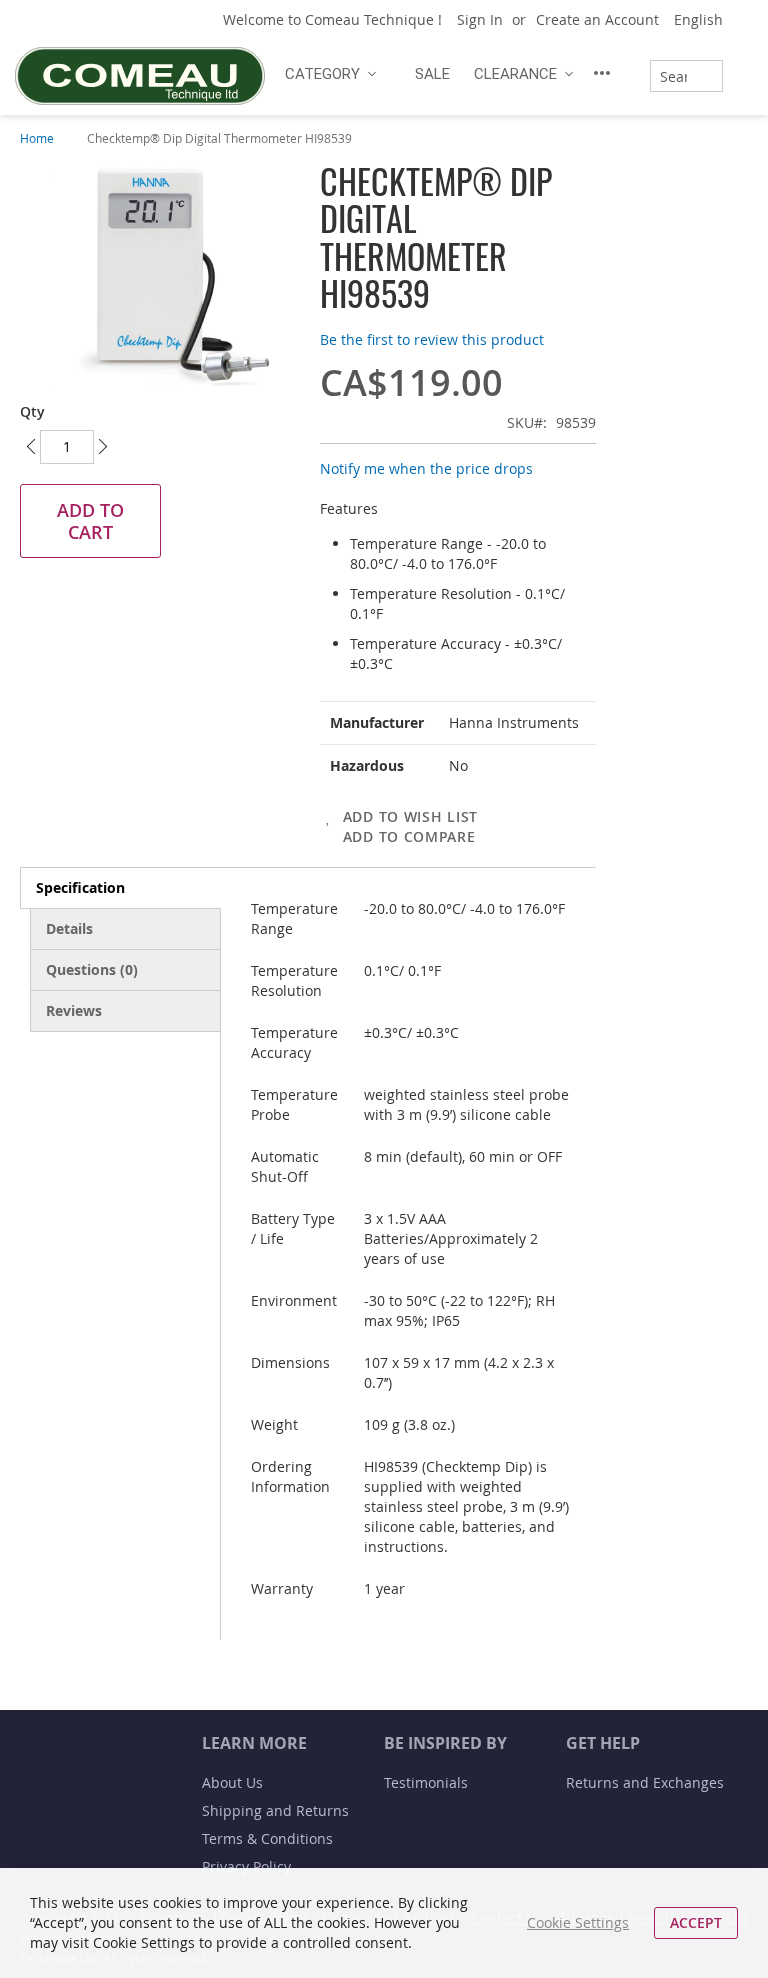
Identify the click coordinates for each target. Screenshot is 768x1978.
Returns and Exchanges (645, 1782)
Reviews (74, 1010)
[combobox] (686, 76)
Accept (696, 1922)
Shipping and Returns (275, 1810)
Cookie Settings (578, 1922)
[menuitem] (328, 74)
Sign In (480, 19)
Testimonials (426, 1782)
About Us (232, 1782)
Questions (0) (92, 969)
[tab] (120, 888)
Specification (80, 887)
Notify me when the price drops (426, 468)
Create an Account (597, 19)
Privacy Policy (246, 1866)
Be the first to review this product (432, 339)
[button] (706, 20)
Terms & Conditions (267, 1838)
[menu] (450, 73)
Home (37, 138)
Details (69, 928)
